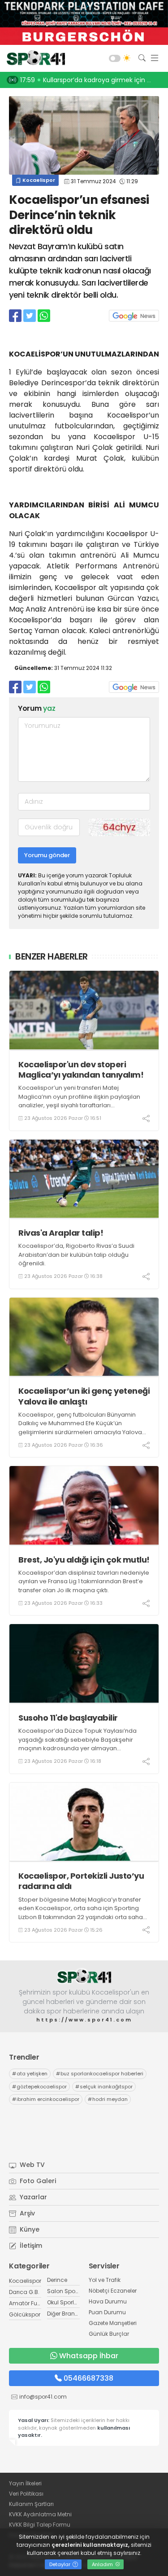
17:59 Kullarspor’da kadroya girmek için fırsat (92, 80)
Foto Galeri (37, 2181)
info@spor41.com (43, 2397)
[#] (84, 1976)
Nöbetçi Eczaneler (113, 2291)
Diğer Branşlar (66, 2314)
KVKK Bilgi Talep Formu (40, 2525)
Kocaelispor (38, 180)
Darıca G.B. (24, 2292)
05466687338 (88, 2378)
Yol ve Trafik (105, 2280)
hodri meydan (108, 2099)
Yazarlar (32, 2197)
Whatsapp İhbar (89, 2356)
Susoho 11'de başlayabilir (68, 1718)
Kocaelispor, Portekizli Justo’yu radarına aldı (81, 1881)
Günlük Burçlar (109, 2334)
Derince (57, 2280)
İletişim (30, 2246)
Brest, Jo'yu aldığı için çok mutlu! (84, 1560)
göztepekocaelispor (39, 2087)
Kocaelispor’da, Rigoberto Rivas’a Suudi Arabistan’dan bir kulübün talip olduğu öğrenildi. (76, 1255)
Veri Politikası (26, 2494)
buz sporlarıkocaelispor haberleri (100, 2074)
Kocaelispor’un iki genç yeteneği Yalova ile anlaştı (84, 1396)
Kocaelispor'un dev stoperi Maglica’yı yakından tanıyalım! (81, 1070)
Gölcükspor (25, 2314)
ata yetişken (30, 2074)
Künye (29, 2229)
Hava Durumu (108, 2301)
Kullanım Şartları (31, 2504)
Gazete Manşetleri (113, 2323)
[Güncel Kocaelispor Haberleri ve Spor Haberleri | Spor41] (34, 58)
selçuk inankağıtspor (104, 2087)
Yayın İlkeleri (25, 2483)
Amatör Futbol (28, 2303)
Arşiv (26, 2213)
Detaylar (60, 2564)
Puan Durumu (107, 2312)
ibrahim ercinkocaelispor (46, 2099)
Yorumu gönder (47, 855)
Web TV (31, 2165)
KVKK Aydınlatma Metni (40, 2514)
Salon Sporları (66, 2291)
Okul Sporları (64, 2302)
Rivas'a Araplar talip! (61, 1233)
